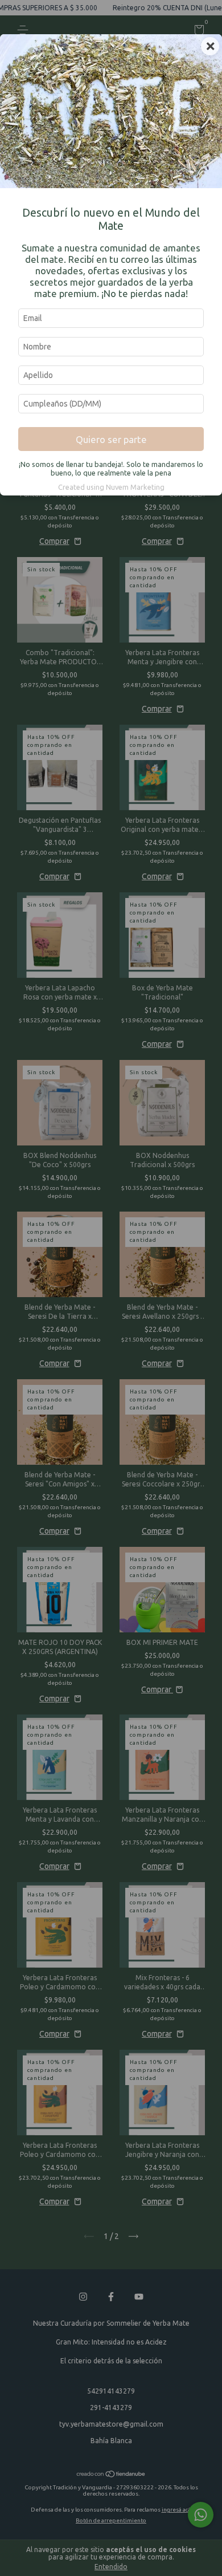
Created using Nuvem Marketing (111, 487)
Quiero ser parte (111, 439)
